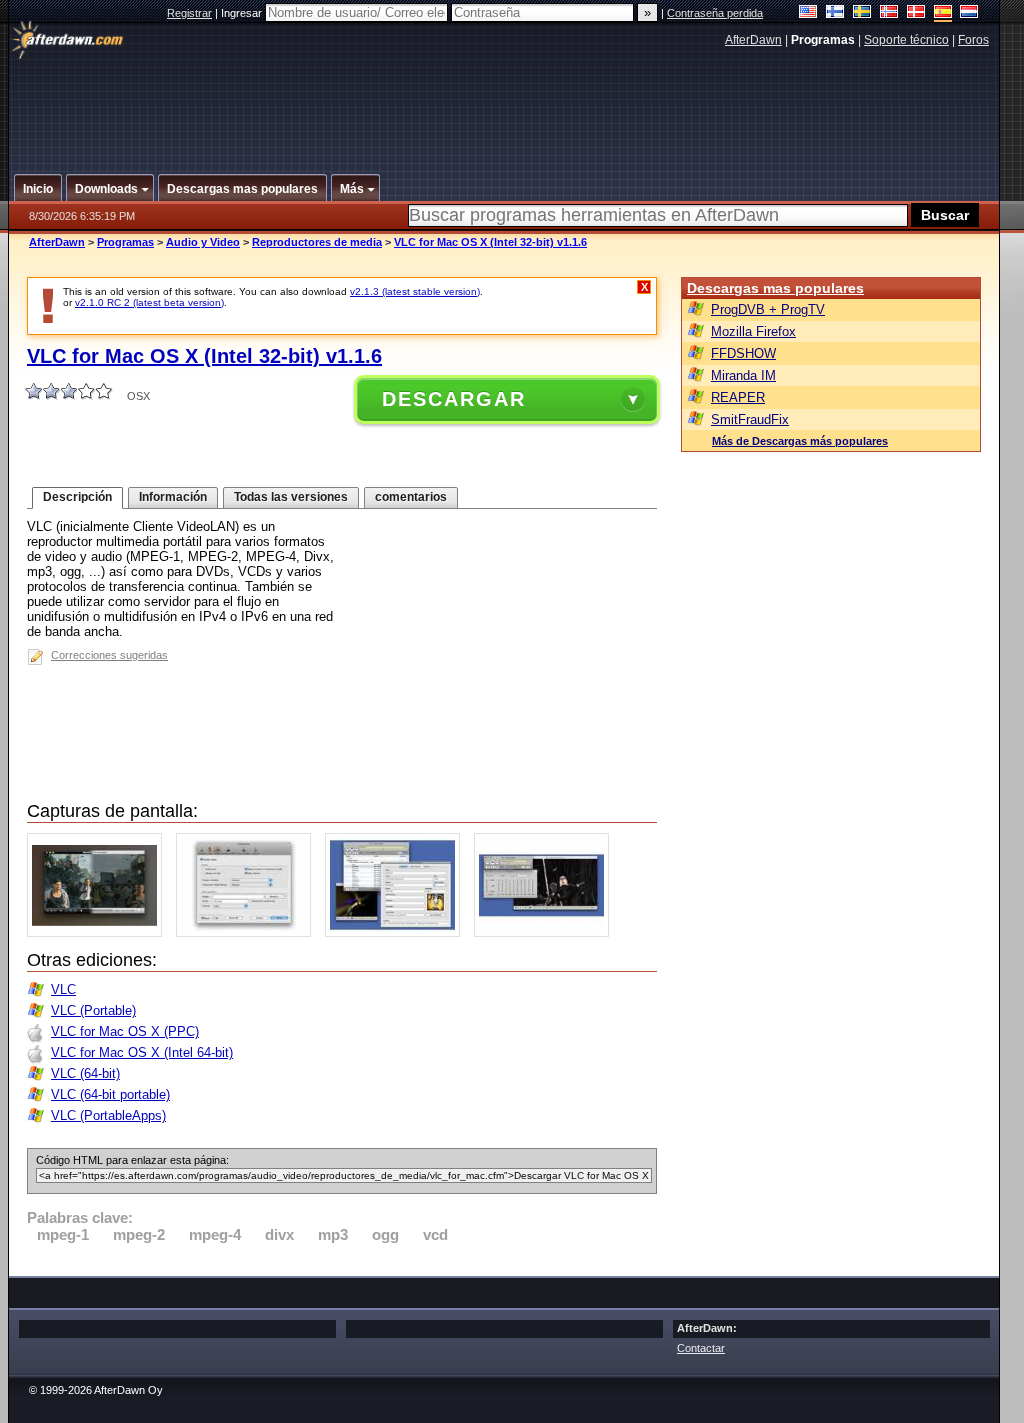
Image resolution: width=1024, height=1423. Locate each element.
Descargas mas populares (775, 288)
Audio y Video (203, 242)
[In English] (808, 13)
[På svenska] (862, 13)
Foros (973, 40)
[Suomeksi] (835, 13)
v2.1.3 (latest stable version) (415, 291)
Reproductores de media (317, 242)
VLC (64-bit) (85, 1073)
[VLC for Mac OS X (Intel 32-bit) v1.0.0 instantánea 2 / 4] (248, 932)
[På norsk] (889, 13)
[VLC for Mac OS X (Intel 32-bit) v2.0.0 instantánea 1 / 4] (99, 932)
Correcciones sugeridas (109, 655)
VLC (63, 989)
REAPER (738, 397)
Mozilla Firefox (753, 331)
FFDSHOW (743, 353)
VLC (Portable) (93, 1010)
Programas (125, 242)
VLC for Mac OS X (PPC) (125, 1031)
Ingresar (243, 13)
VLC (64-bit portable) (110, 1094)
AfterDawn (753, 40)
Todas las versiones (291, 497)
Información (173, 497)
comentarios (411, 497)
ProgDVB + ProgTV (768, 309)
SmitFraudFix (750, 419)
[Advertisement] (505, 103)
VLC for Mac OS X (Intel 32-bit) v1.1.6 (490, 242)
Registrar (189, 13)
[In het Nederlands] (969, 13)
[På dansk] (916, 13)
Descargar (454, 399)
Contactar (701, 1348)
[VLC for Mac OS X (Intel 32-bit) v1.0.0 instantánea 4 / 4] (546, 932)
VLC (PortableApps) (108, 1115)
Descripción (77, 497)
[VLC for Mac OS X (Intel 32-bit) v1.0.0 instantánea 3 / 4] (397, 932)
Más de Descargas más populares (800, 441)
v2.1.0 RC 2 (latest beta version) (149, 302)
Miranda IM (743, 375)
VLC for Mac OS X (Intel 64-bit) (142, 1052)
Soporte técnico (906, 40)
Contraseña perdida (715, 13)
